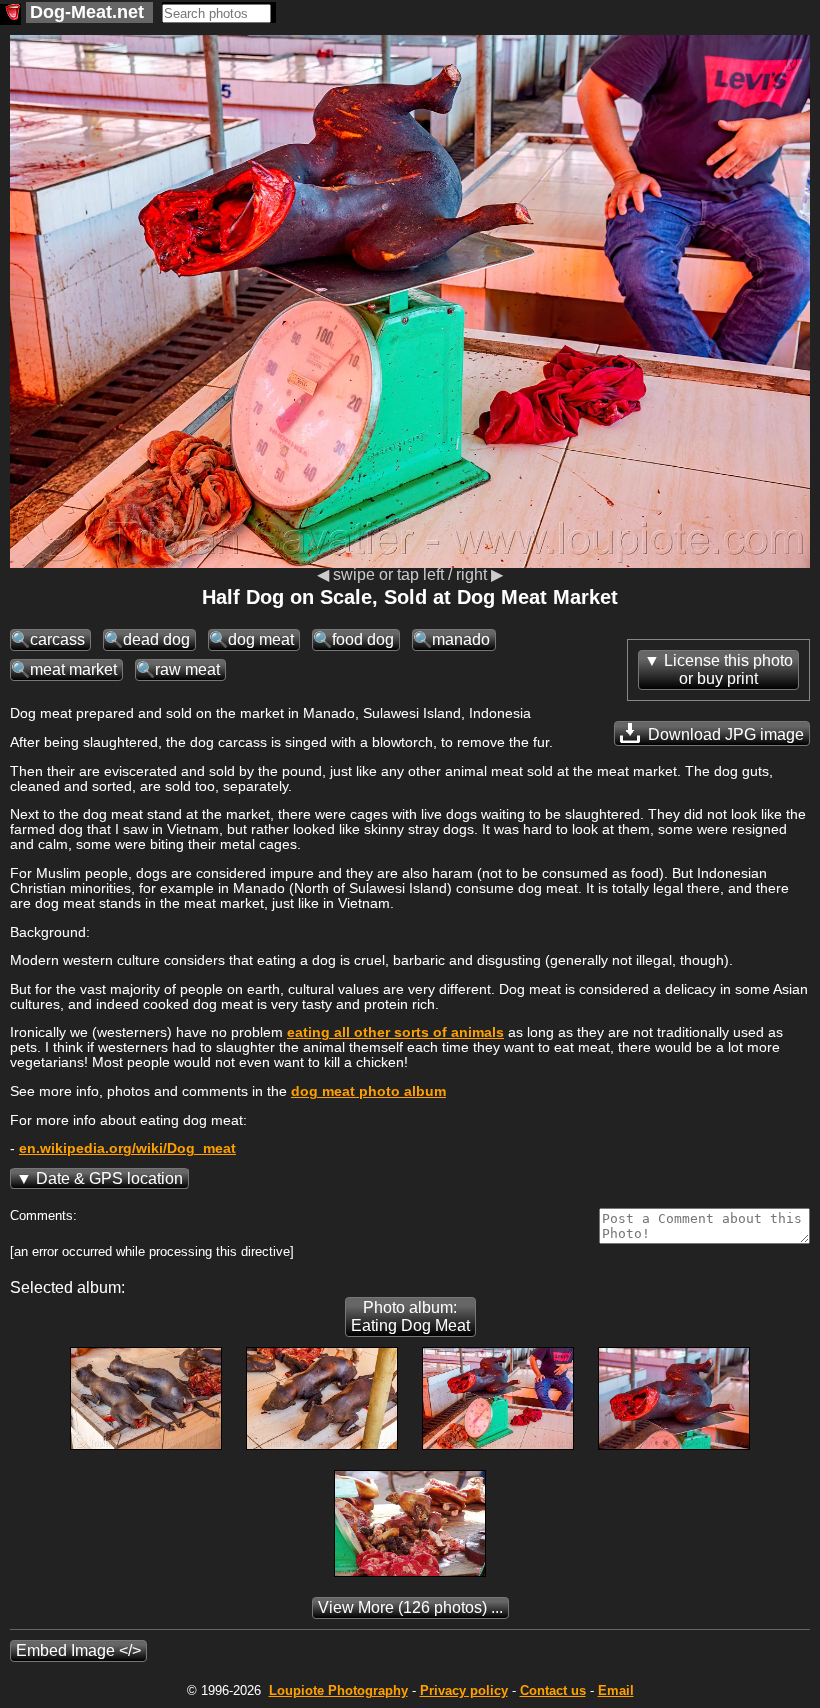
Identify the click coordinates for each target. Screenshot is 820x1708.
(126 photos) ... (410, 1607)
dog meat (261, 639)
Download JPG (724, 734)
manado (461, 639)
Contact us (553, 1690)
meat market (73, 669)
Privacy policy (464, 1690)
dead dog (156, 639)
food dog (363, 639)
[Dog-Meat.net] (10, 14)
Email (616, 1690)
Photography (338, 1690)
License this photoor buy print (728, 669)
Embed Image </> (78, 1650)
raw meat (187, 669)
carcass (57, 639)
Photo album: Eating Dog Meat (410, 1316)
